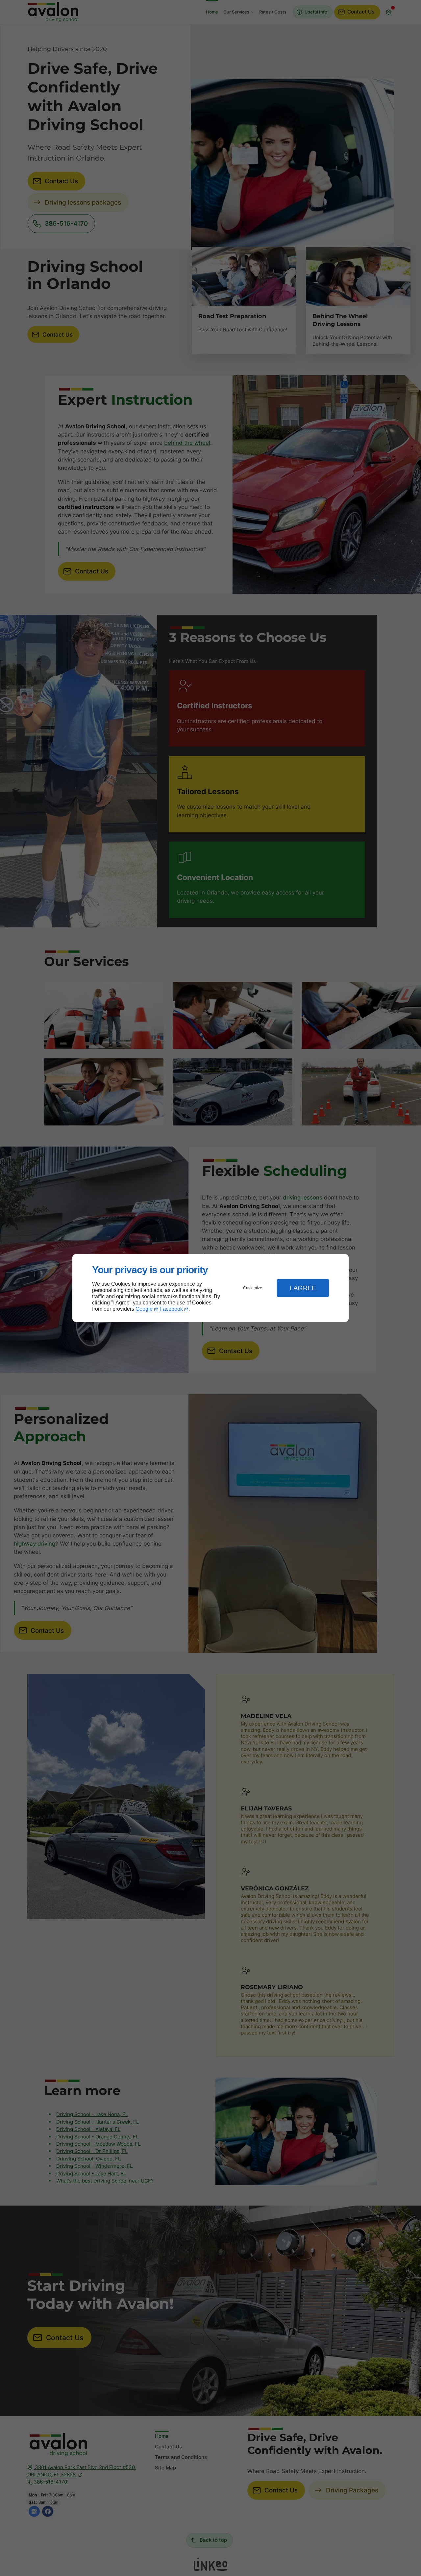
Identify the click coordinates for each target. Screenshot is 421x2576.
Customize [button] (253, 1288)
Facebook (171, 1309)
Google (144, 1309)
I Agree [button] (303, 1288)
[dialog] (210, 1288)
